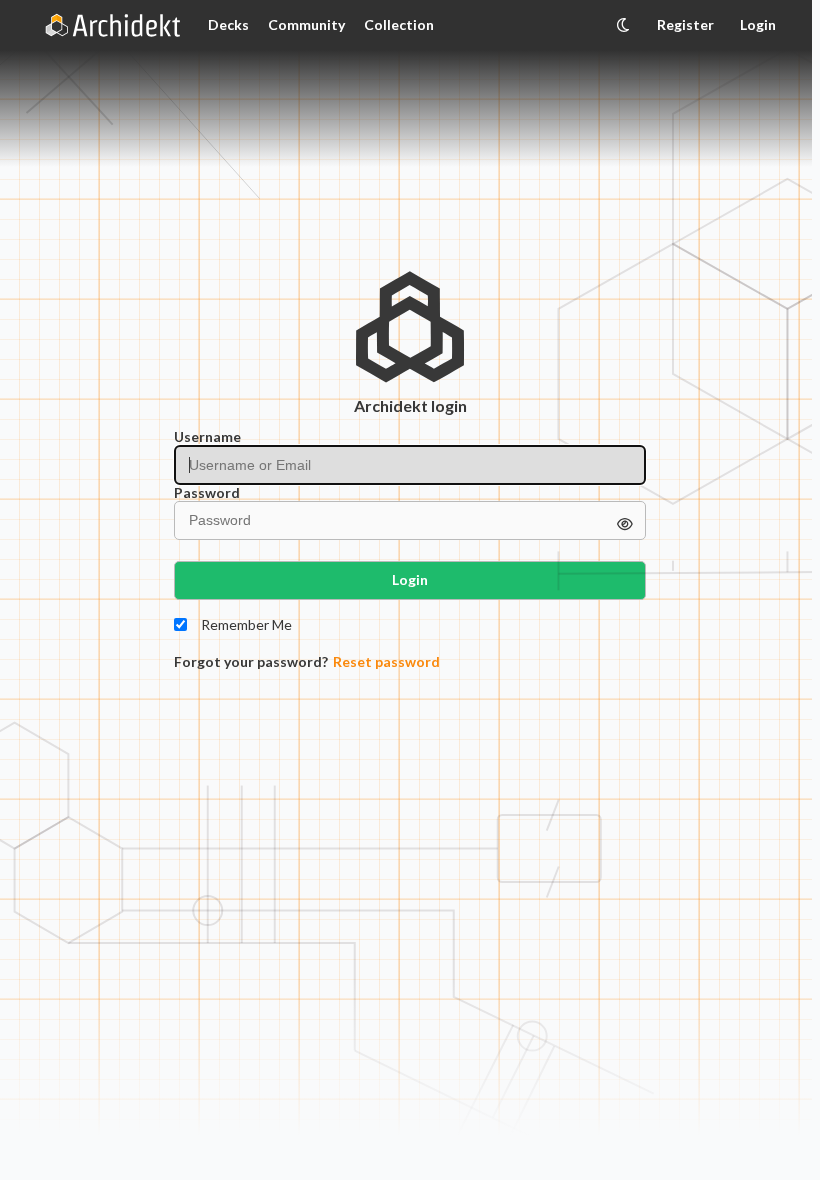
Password (207, 493)
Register (685, 24)
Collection (399, 24)
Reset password (386, 662)
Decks (228, 24)
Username (207, 437)
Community (306, 24)
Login (758, 24)
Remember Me (246, 625)
